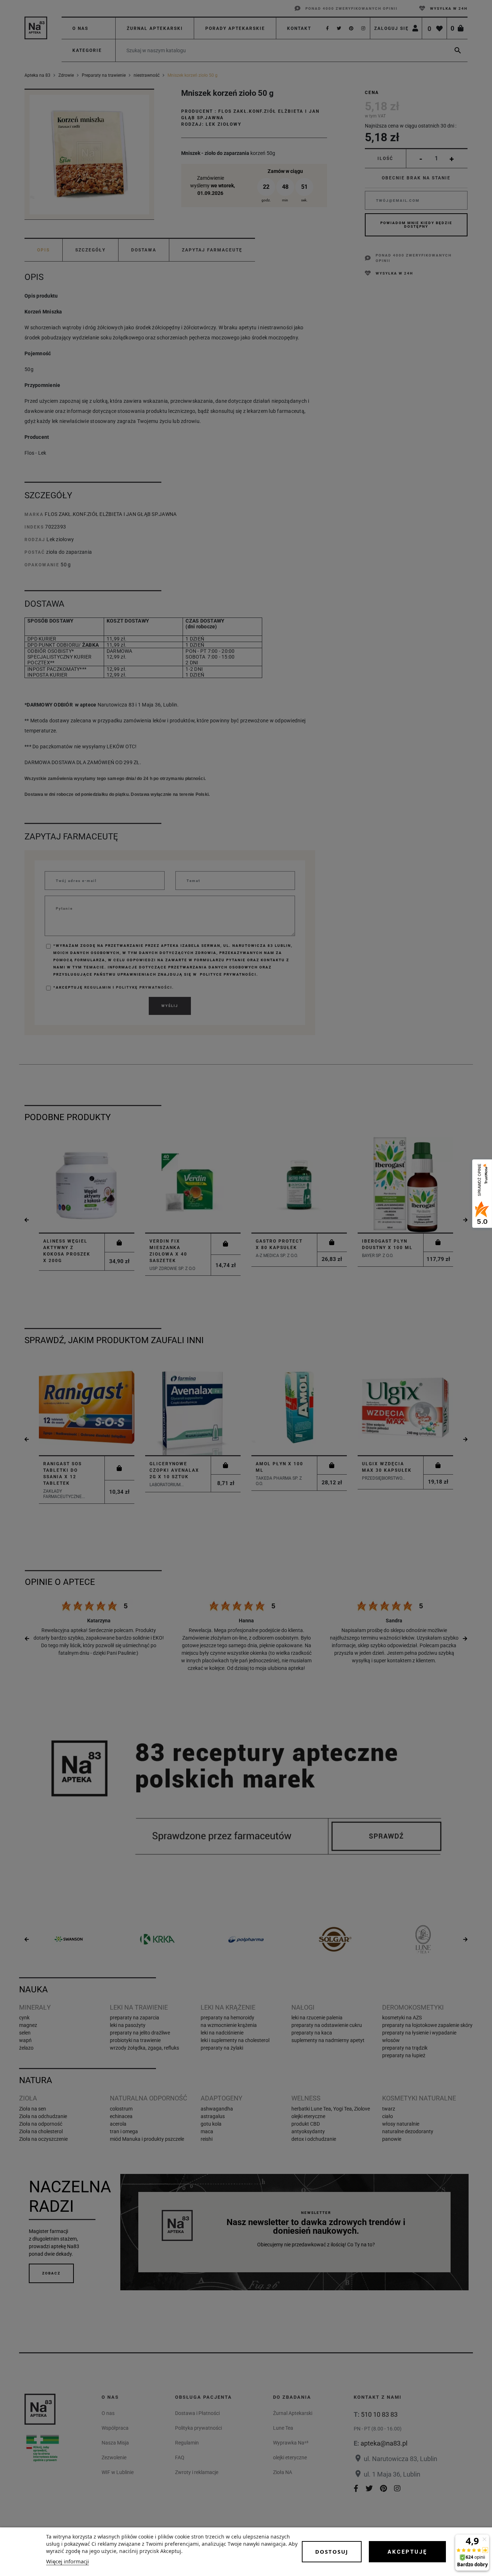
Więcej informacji (68, 2561)
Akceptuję (407, 2552)
